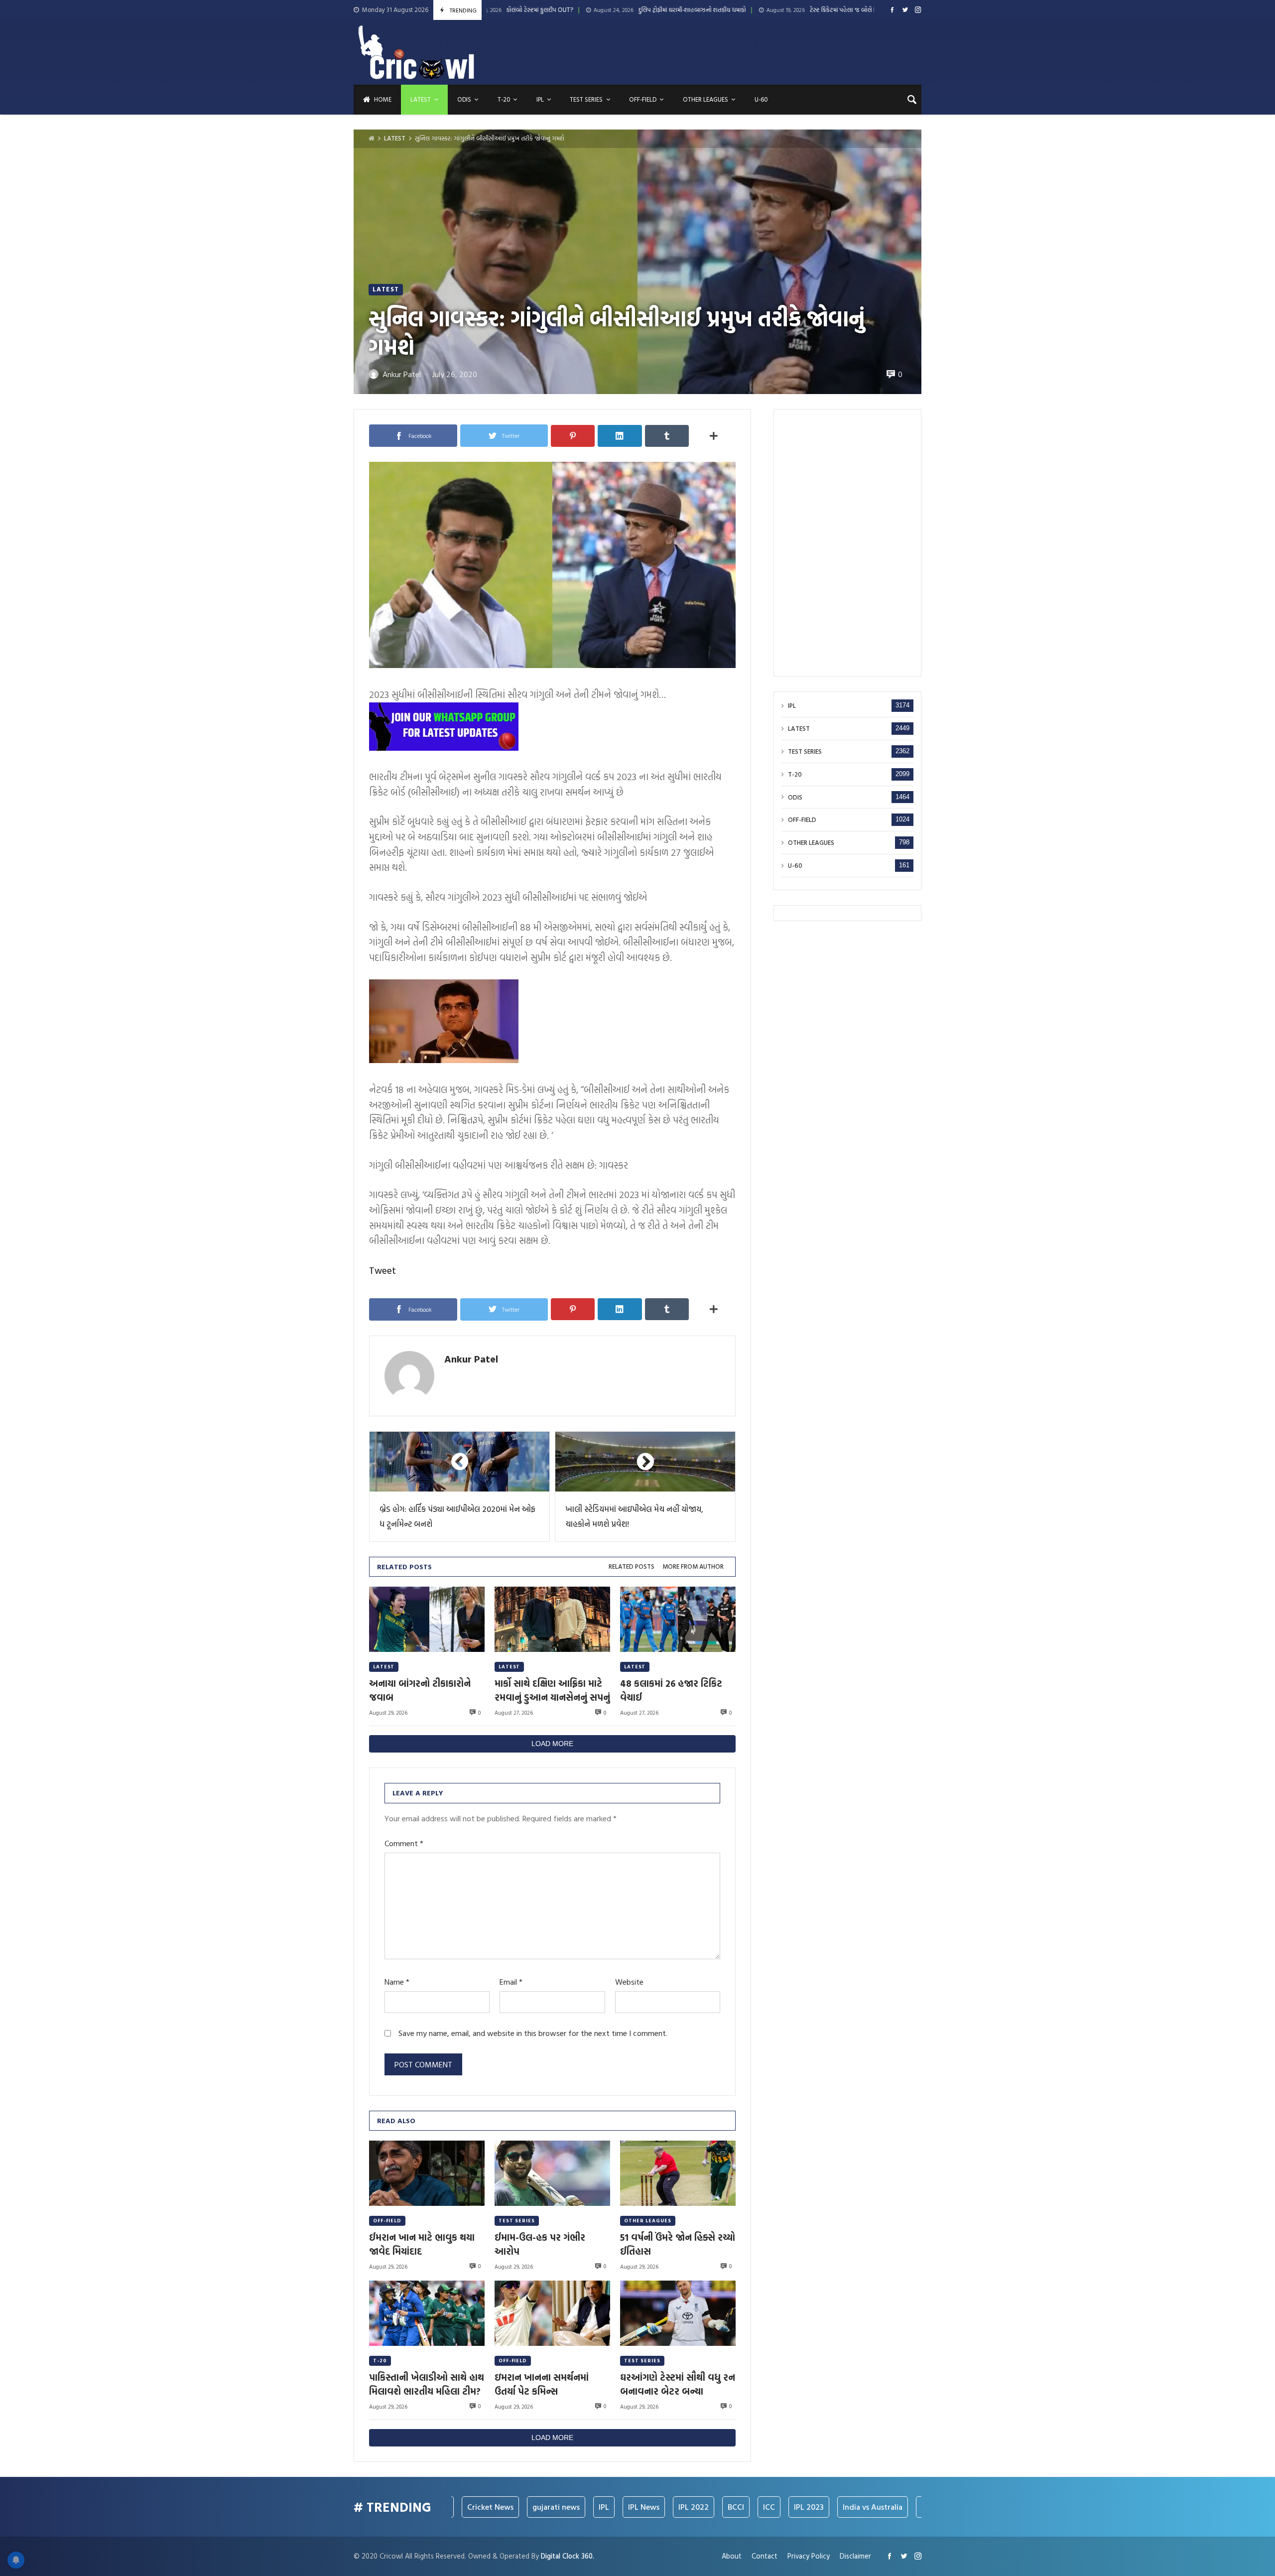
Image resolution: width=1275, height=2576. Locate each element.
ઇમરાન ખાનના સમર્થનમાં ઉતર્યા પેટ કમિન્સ (542, 2384)
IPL (792, 706)
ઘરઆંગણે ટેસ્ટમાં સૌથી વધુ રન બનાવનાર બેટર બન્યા (864, 10)
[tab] (632, 1567)
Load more (552, 1744)
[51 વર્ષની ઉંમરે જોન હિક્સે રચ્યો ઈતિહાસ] (678, 2173)
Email (511, 1982)
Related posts (632, 1566)
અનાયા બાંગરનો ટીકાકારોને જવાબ (420, 1690)
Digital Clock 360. (568, 2556)
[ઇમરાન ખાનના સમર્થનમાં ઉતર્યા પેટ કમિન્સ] (552, 2313)
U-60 (795, 866)
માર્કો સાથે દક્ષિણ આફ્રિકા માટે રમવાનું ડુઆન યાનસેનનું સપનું (552, 1690)
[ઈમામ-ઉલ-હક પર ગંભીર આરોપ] (552, 2173)
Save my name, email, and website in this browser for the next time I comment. (533, 2033)
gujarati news (466, 2507)
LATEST (395, 138)
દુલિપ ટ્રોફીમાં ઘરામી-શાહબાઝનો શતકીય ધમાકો (543, 10)
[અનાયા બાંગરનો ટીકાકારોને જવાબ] (427, 1619)
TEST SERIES (517, 2221)
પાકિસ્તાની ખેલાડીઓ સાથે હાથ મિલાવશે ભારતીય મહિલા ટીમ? (427, 2384)
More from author (693, 1566)
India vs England (917, 2507)
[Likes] (892, 10)
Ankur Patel (471, 1358)
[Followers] (905, 10)
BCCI (646, 2507)
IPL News (554, 2507)
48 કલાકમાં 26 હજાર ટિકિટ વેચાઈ (671, 1690)
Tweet (382, 1270)
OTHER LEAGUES (648, 2221)
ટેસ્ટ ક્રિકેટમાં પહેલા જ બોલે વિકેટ (699, 10)
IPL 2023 (719, 2507)
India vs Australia (782, 2507)
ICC (679, 2507)
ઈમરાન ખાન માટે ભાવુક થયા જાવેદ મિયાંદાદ (422, 2244)
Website (629, 1982)
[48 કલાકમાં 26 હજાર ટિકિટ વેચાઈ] (678, 1619)
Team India (851, 2507)
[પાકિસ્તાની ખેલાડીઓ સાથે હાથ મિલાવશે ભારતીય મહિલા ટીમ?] (427, 2313)
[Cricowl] (416, 52)
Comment (404, 1843)
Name (397, 1982)
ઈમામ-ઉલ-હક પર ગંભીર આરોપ (540, 2244)
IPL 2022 (603, 2507)
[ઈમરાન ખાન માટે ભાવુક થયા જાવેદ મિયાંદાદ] (427, 2173)
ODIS (795, 797)
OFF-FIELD (387, 2221)
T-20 (380, 2361)
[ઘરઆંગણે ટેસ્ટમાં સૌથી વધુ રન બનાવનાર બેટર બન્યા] (678, 2313)
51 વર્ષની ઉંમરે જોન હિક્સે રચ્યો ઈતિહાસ (678, 2244)
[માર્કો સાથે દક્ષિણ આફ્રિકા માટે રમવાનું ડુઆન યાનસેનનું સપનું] (552, 1619)
